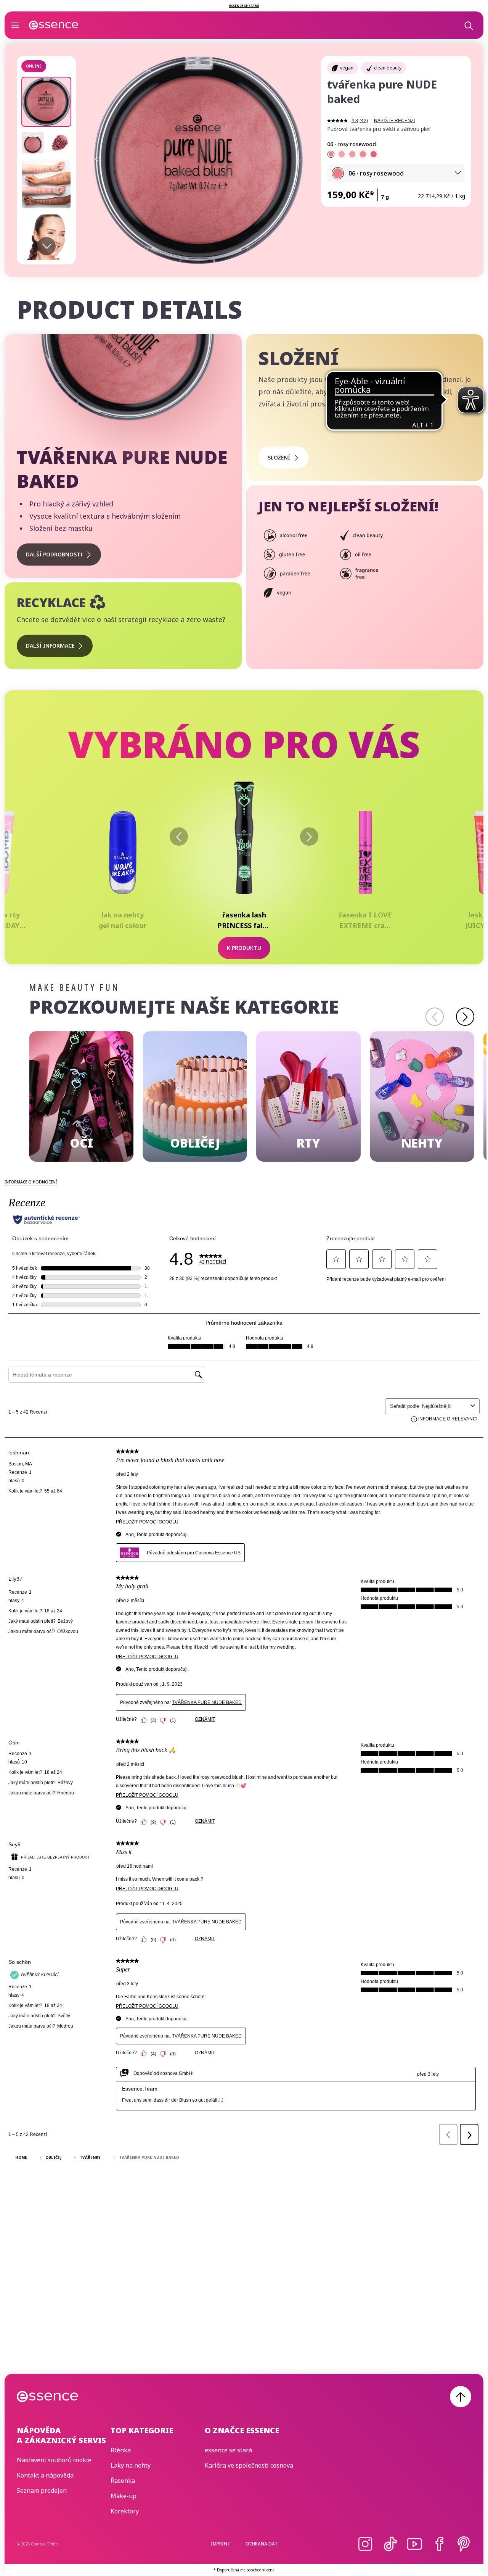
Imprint (221, 2544)
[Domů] (54, 25)
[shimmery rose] (342, 154)
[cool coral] (363, 154)
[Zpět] (179, 837)
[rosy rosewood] (331, 154)
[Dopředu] (309, 837)
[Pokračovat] (465, 1017)
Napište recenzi (394, 121)
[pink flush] (352, 154)
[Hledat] (468, 25)
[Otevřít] (15, 25)
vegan (347, 68)
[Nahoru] (461, 2397)
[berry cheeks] (374, 154)
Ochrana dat (262, 2544)
